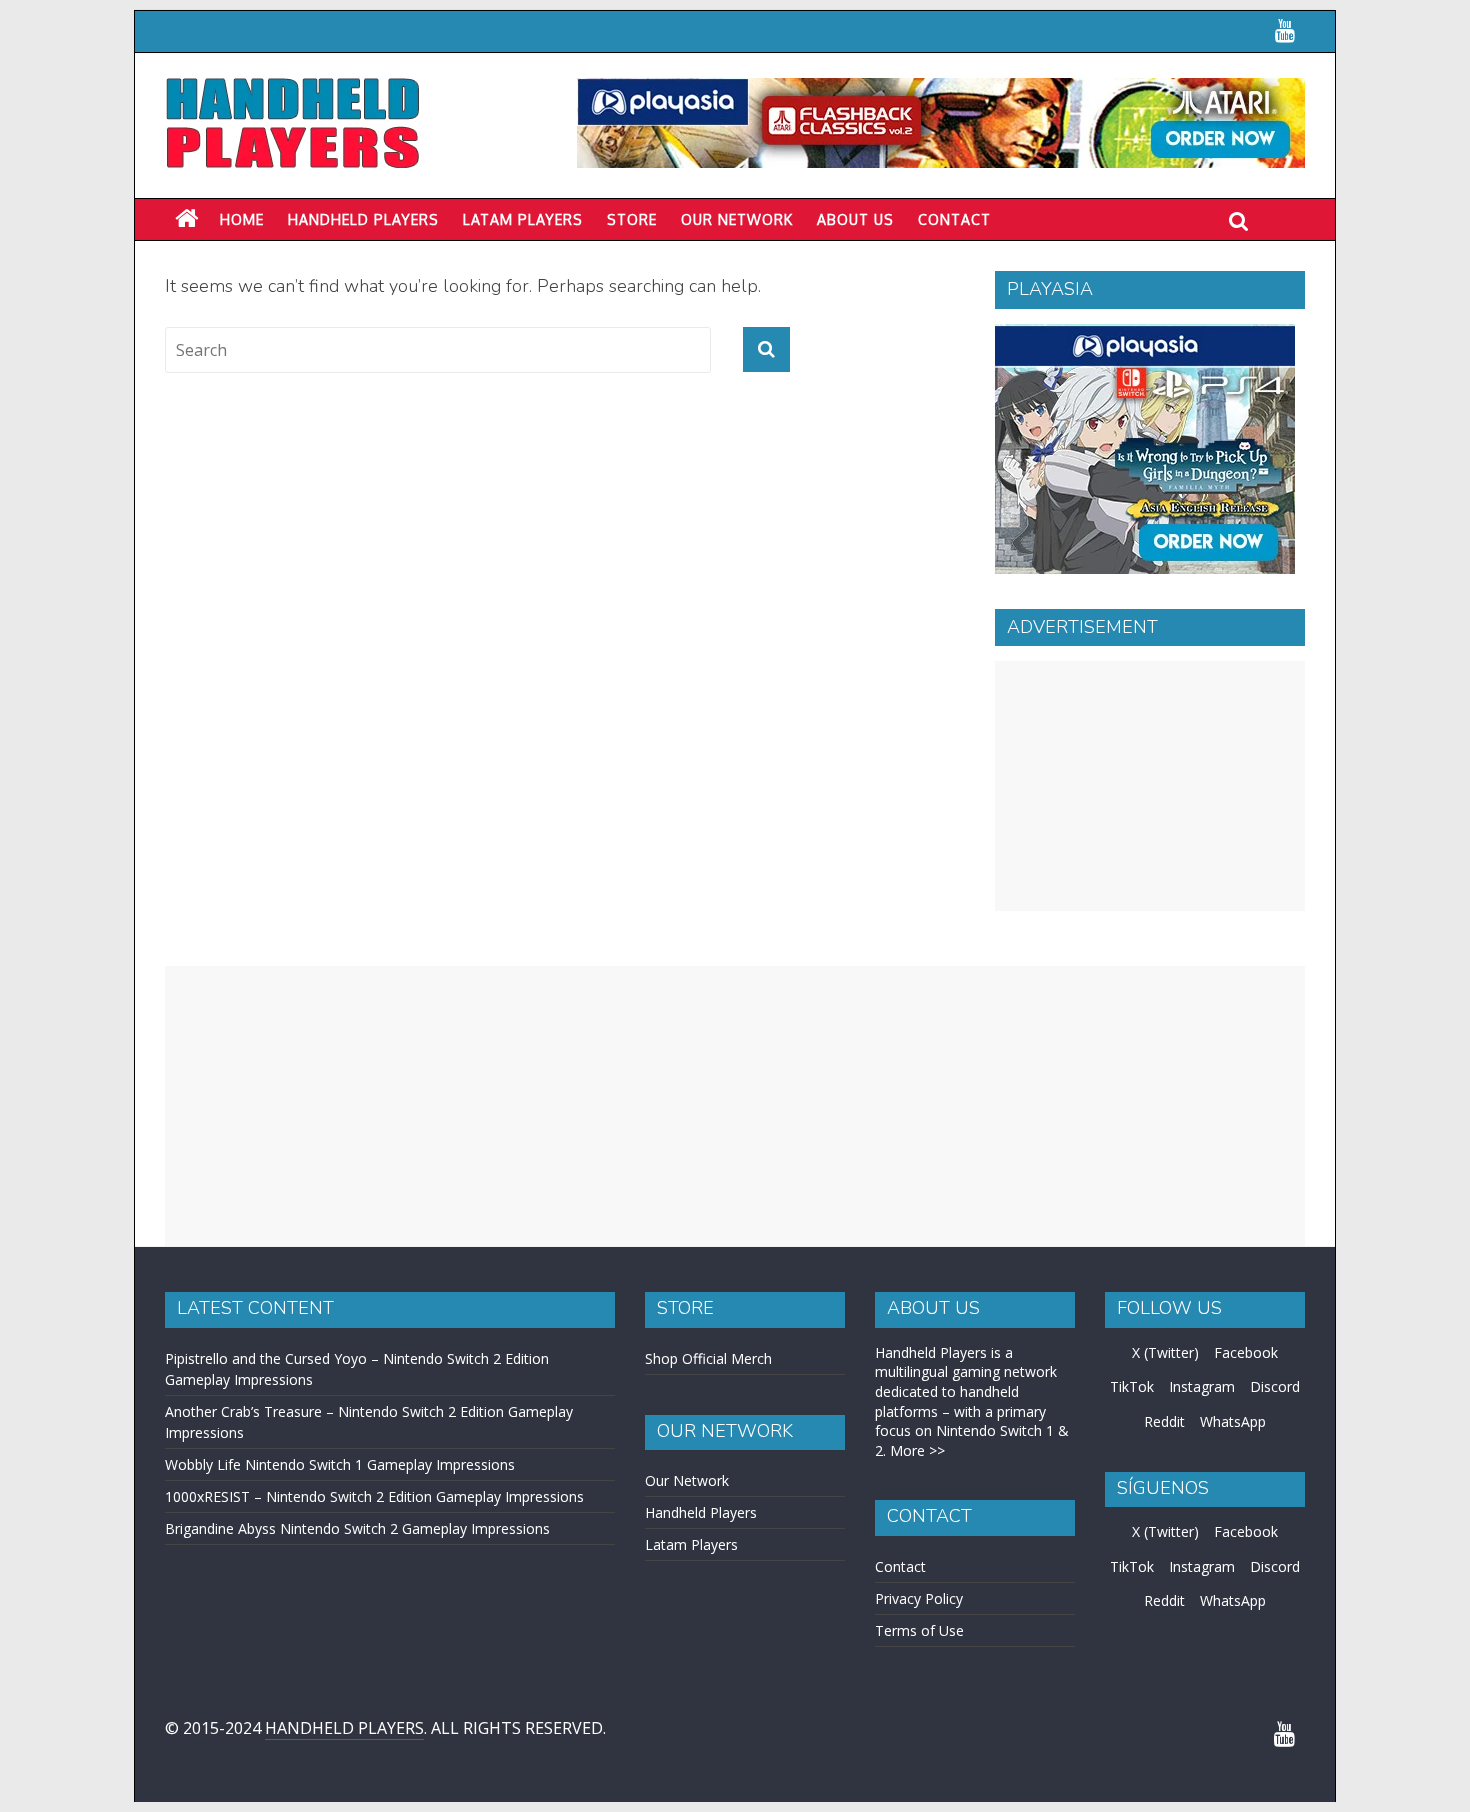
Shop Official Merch (708, 1358)
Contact (954, 219)
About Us (855, 219)
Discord (1275, 1386)
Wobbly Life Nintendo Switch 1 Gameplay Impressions (340, 1464)
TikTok (1132, 1386)
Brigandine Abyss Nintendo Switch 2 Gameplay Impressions (357, 1528)
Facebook (1246, 1352)
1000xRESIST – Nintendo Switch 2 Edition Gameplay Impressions (374, 1496)
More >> (917, 1450)
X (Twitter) (1165, 1352)
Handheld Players (363, 219)
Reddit (1164, 1421)
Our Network (737, 219)
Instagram (1202, 1386)
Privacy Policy (919, 1598)
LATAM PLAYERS (523, 219)
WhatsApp (1233, 1421)
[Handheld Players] (186, 219)
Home (242, 219)
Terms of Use (919, 1630)
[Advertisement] (1150, 786)
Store (632, 219)
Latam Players (691, 1544)
